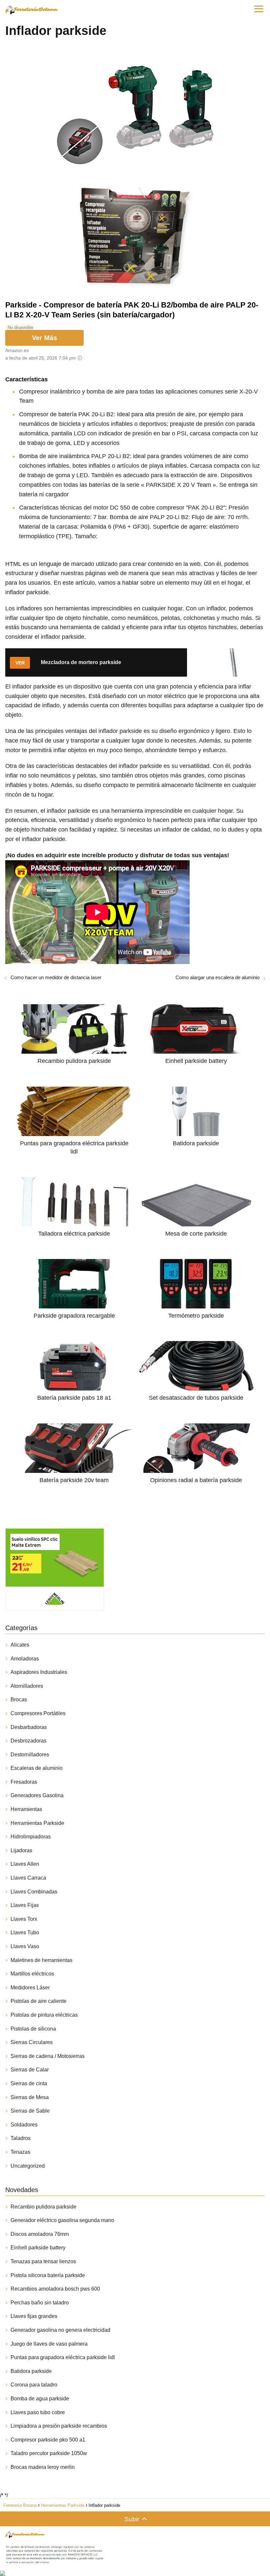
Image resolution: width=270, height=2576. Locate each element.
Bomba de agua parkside (40, 2399)
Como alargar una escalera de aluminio (217, 977)
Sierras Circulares (32, 2042)
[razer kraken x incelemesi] (135, 2573)
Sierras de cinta (29, 2083)
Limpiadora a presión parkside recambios (59, 2426)
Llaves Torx (24, 1919)
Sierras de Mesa (30, 2097)
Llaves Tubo (25, 1932)
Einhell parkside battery (38, 2248)
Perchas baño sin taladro (40, 2303)
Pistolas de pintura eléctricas (44, 2015)
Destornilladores (30, 1755)
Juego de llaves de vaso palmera (49, 2344)
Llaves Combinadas (34, 1892)
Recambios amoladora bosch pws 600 (55, 2289)
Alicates (20, 1645)
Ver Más (44, 338)
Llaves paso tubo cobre (38, 2412)
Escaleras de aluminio (37, 1768)
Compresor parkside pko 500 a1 (48, 2440)
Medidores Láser (30, 1988)
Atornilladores (27, 1686)
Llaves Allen (25, 1864)
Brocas (19, 1699)
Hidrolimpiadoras (31, 1837)
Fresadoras (24, 1782)
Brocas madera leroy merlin (43, 2467)
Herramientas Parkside (37, 1823)
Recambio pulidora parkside (43, 2207)
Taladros (21, 2138)
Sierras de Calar (30, 2070)
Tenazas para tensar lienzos (43, 2261)
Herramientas (26, 1809)
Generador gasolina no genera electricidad (60, 2330)
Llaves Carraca (28, 1878)
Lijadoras (21, 1850)
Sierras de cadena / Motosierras (48, 2056)
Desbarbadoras (29, 1727)
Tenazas (20, 2152)
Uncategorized (28, 2166)
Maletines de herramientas (41, 1960)
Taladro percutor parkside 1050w (49, 2453)
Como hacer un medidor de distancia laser (56, 977)
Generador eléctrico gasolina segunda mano (62, 2220)
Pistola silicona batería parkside (48, 2275)
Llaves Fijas (25, 1905)
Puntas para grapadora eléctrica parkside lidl (63, 2357)
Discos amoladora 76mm (40, 2234)
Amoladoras (25, 1659)
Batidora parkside (31, 2371)
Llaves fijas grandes (34, 2316)
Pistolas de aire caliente (39, 2001)
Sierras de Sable (30, 2111)
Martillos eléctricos (32, 1974)
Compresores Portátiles (38, 1713)
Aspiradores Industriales (39, 1672)
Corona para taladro (34, 2385)
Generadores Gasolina (37, 1795)
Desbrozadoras (28, 1741)
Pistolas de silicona (33, 2029)
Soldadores (24, 2125)
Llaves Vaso (25, 1946)
